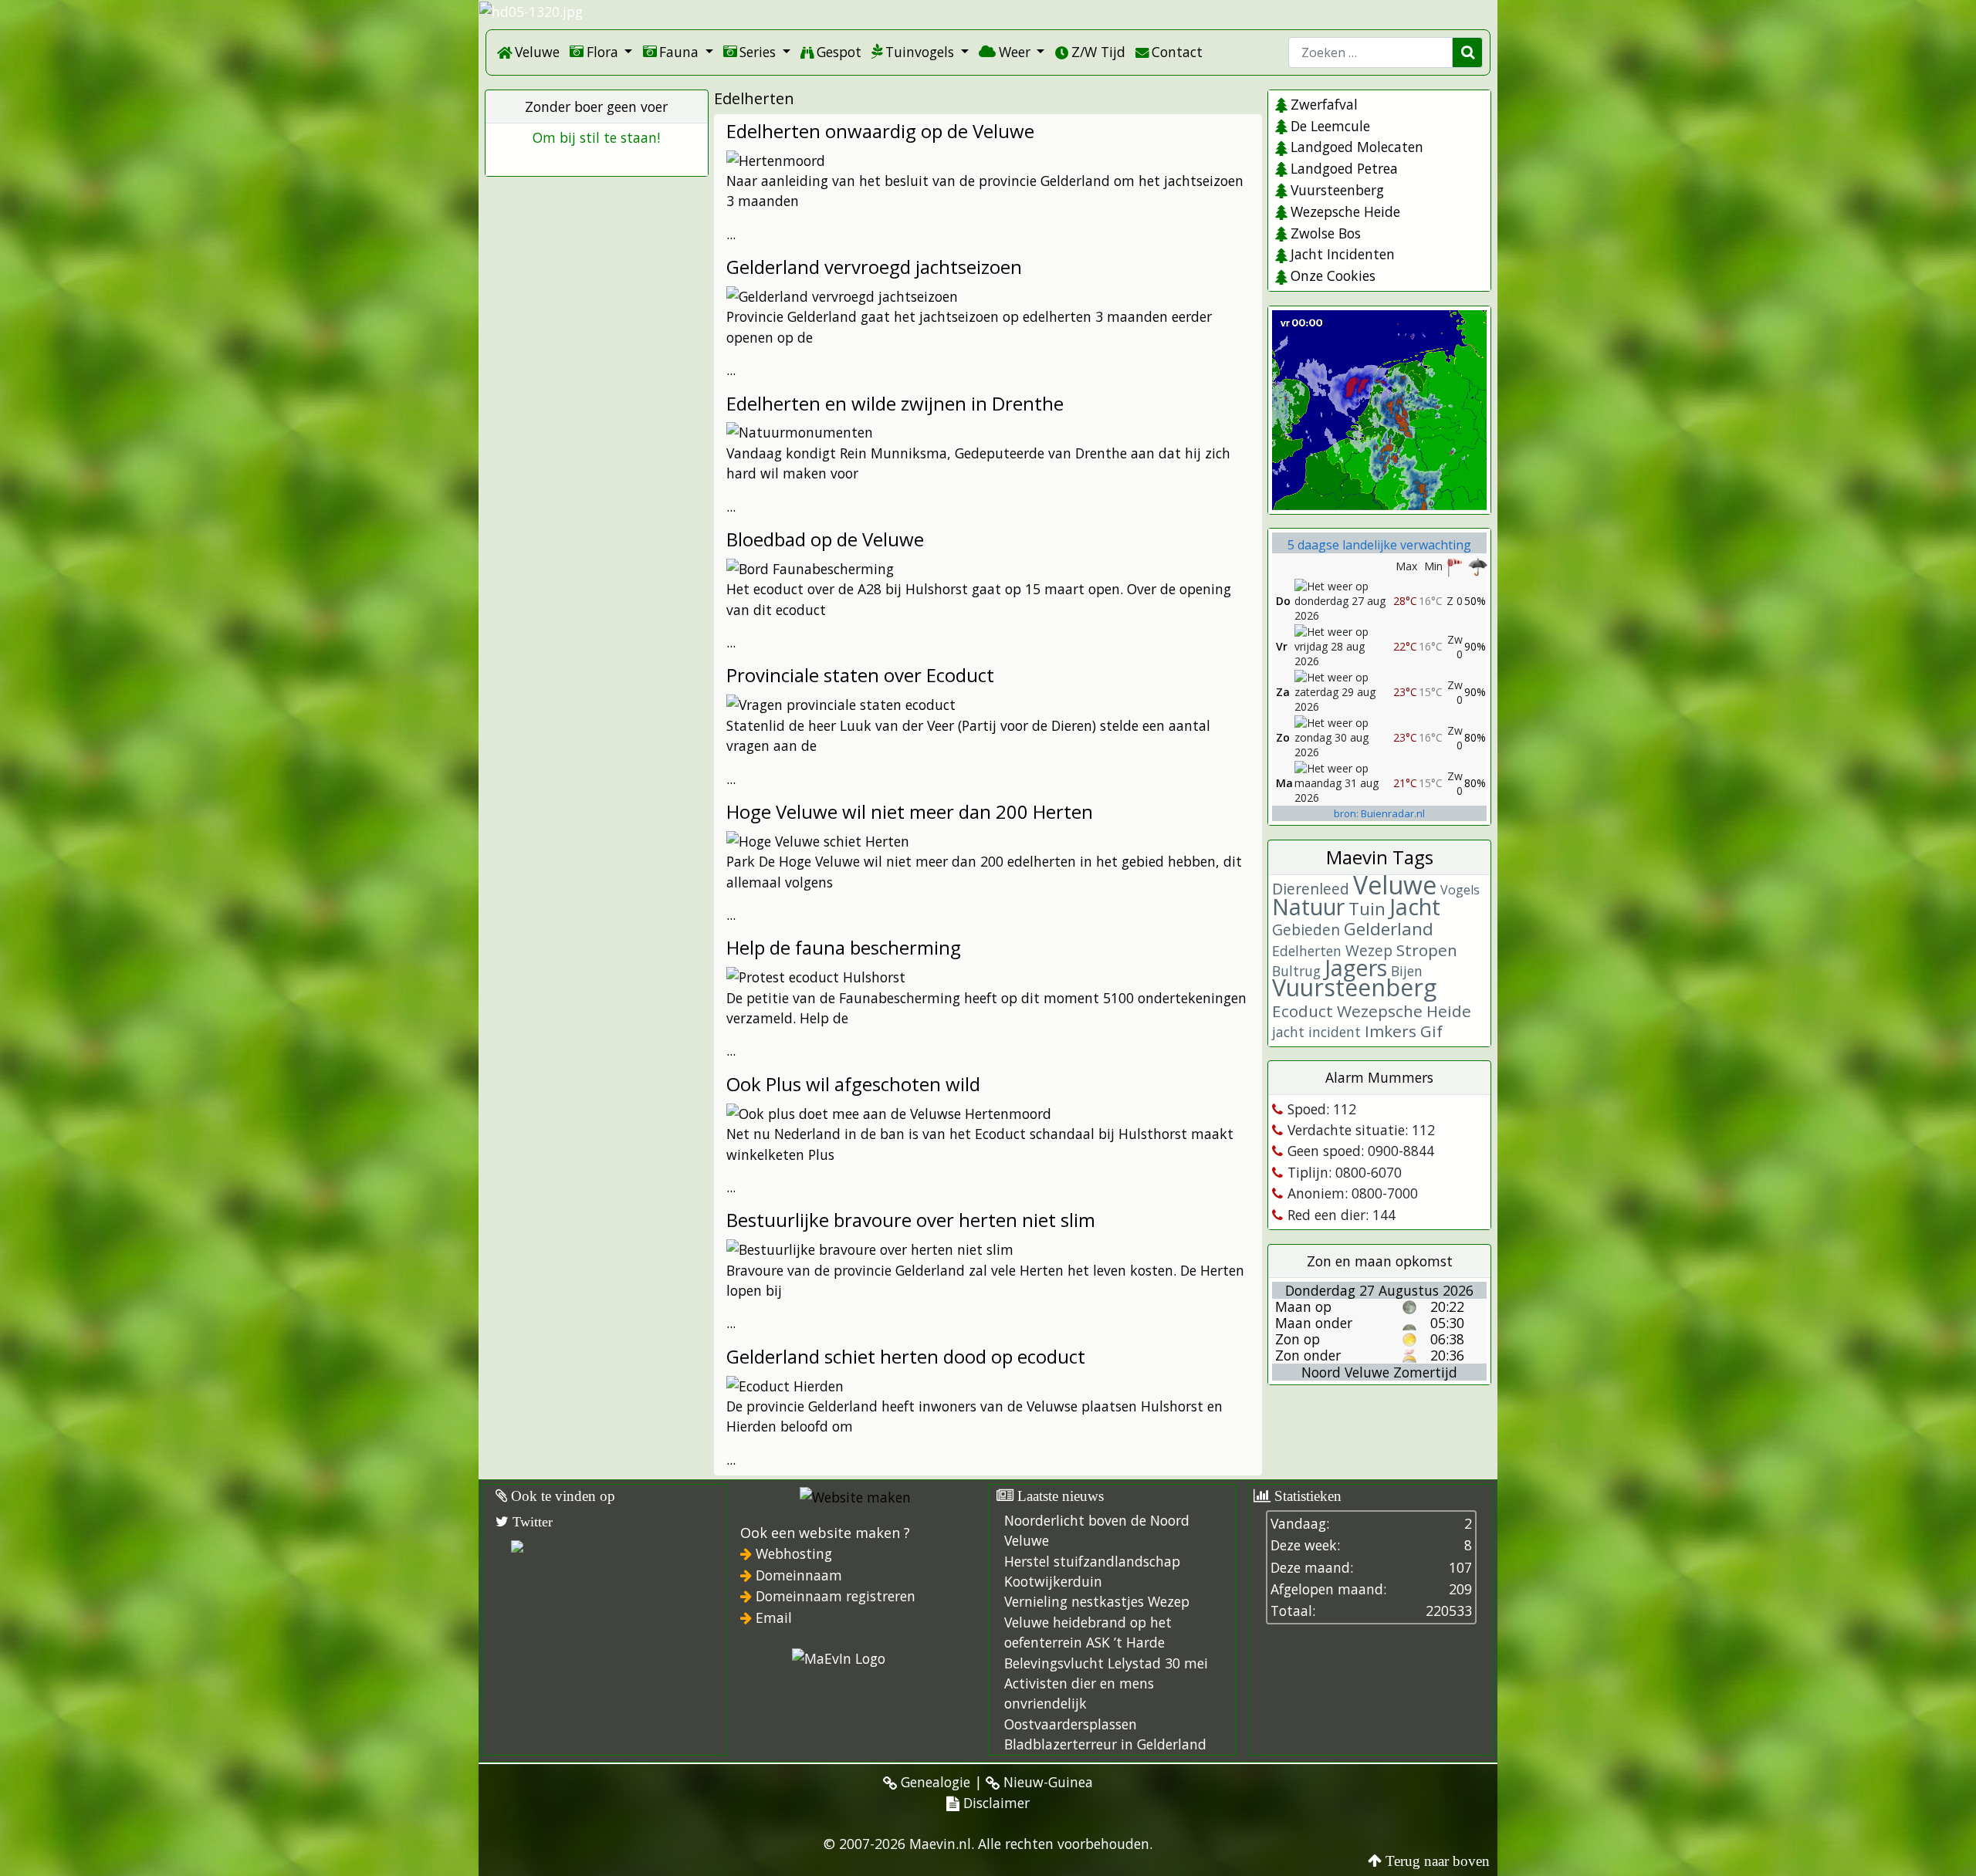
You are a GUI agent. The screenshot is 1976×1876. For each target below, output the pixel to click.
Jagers (1356, 967)
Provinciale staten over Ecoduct (860, 675)
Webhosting (794, 1553)
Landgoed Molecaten (1357, 147)
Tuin (1367, 909)
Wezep (1369, 950)
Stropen (1427, 950)
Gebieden (1306, 930)
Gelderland (1389, 929)
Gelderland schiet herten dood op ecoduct (906, 1356)
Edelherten (1307, 951)
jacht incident (1316, 1032)
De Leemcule (1330, 126)
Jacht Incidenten (1342, 254)
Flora (602, 52)
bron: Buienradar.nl (1379, 813)
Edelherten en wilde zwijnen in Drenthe (895, 403)
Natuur (1308, 906)
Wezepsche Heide (1345, 211)
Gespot (839, 52)
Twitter (531, 1522)
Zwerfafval (1324, 104)
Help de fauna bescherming (844, 947)
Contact (1177, 52)
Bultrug (1296, 971)
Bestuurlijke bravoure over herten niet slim (911, 1220)
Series (758, 52)
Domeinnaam (799, 1575)
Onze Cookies (1333, 275)
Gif (1431, 1031)
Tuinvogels (920, 52)
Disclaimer (995, 1803)
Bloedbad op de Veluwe (825, 539)
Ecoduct (1303, 1011)
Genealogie (934, 1782)
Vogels (1460, 890)
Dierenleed (1311, 889)
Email (774, 1617)
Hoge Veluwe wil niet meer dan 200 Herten (910, 811)
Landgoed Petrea (1344, 168)
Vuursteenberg (1337, 190)
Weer (1015, 52)
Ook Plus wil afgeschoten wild (853, 1084)
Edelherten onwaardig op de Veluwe (880, 131)
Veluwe (537, 52)
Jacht (1415, 906)
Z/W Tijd (1098, 52)
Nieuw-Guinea (1046, 1782)
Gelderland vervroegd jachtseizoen (874, 267)
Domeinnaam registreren (836, 1596)
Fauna (679, 52)
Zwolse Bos (1325, 233)
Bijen (1407, 971)
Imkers (1391, 1031)
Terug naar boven (1438, 1861)
